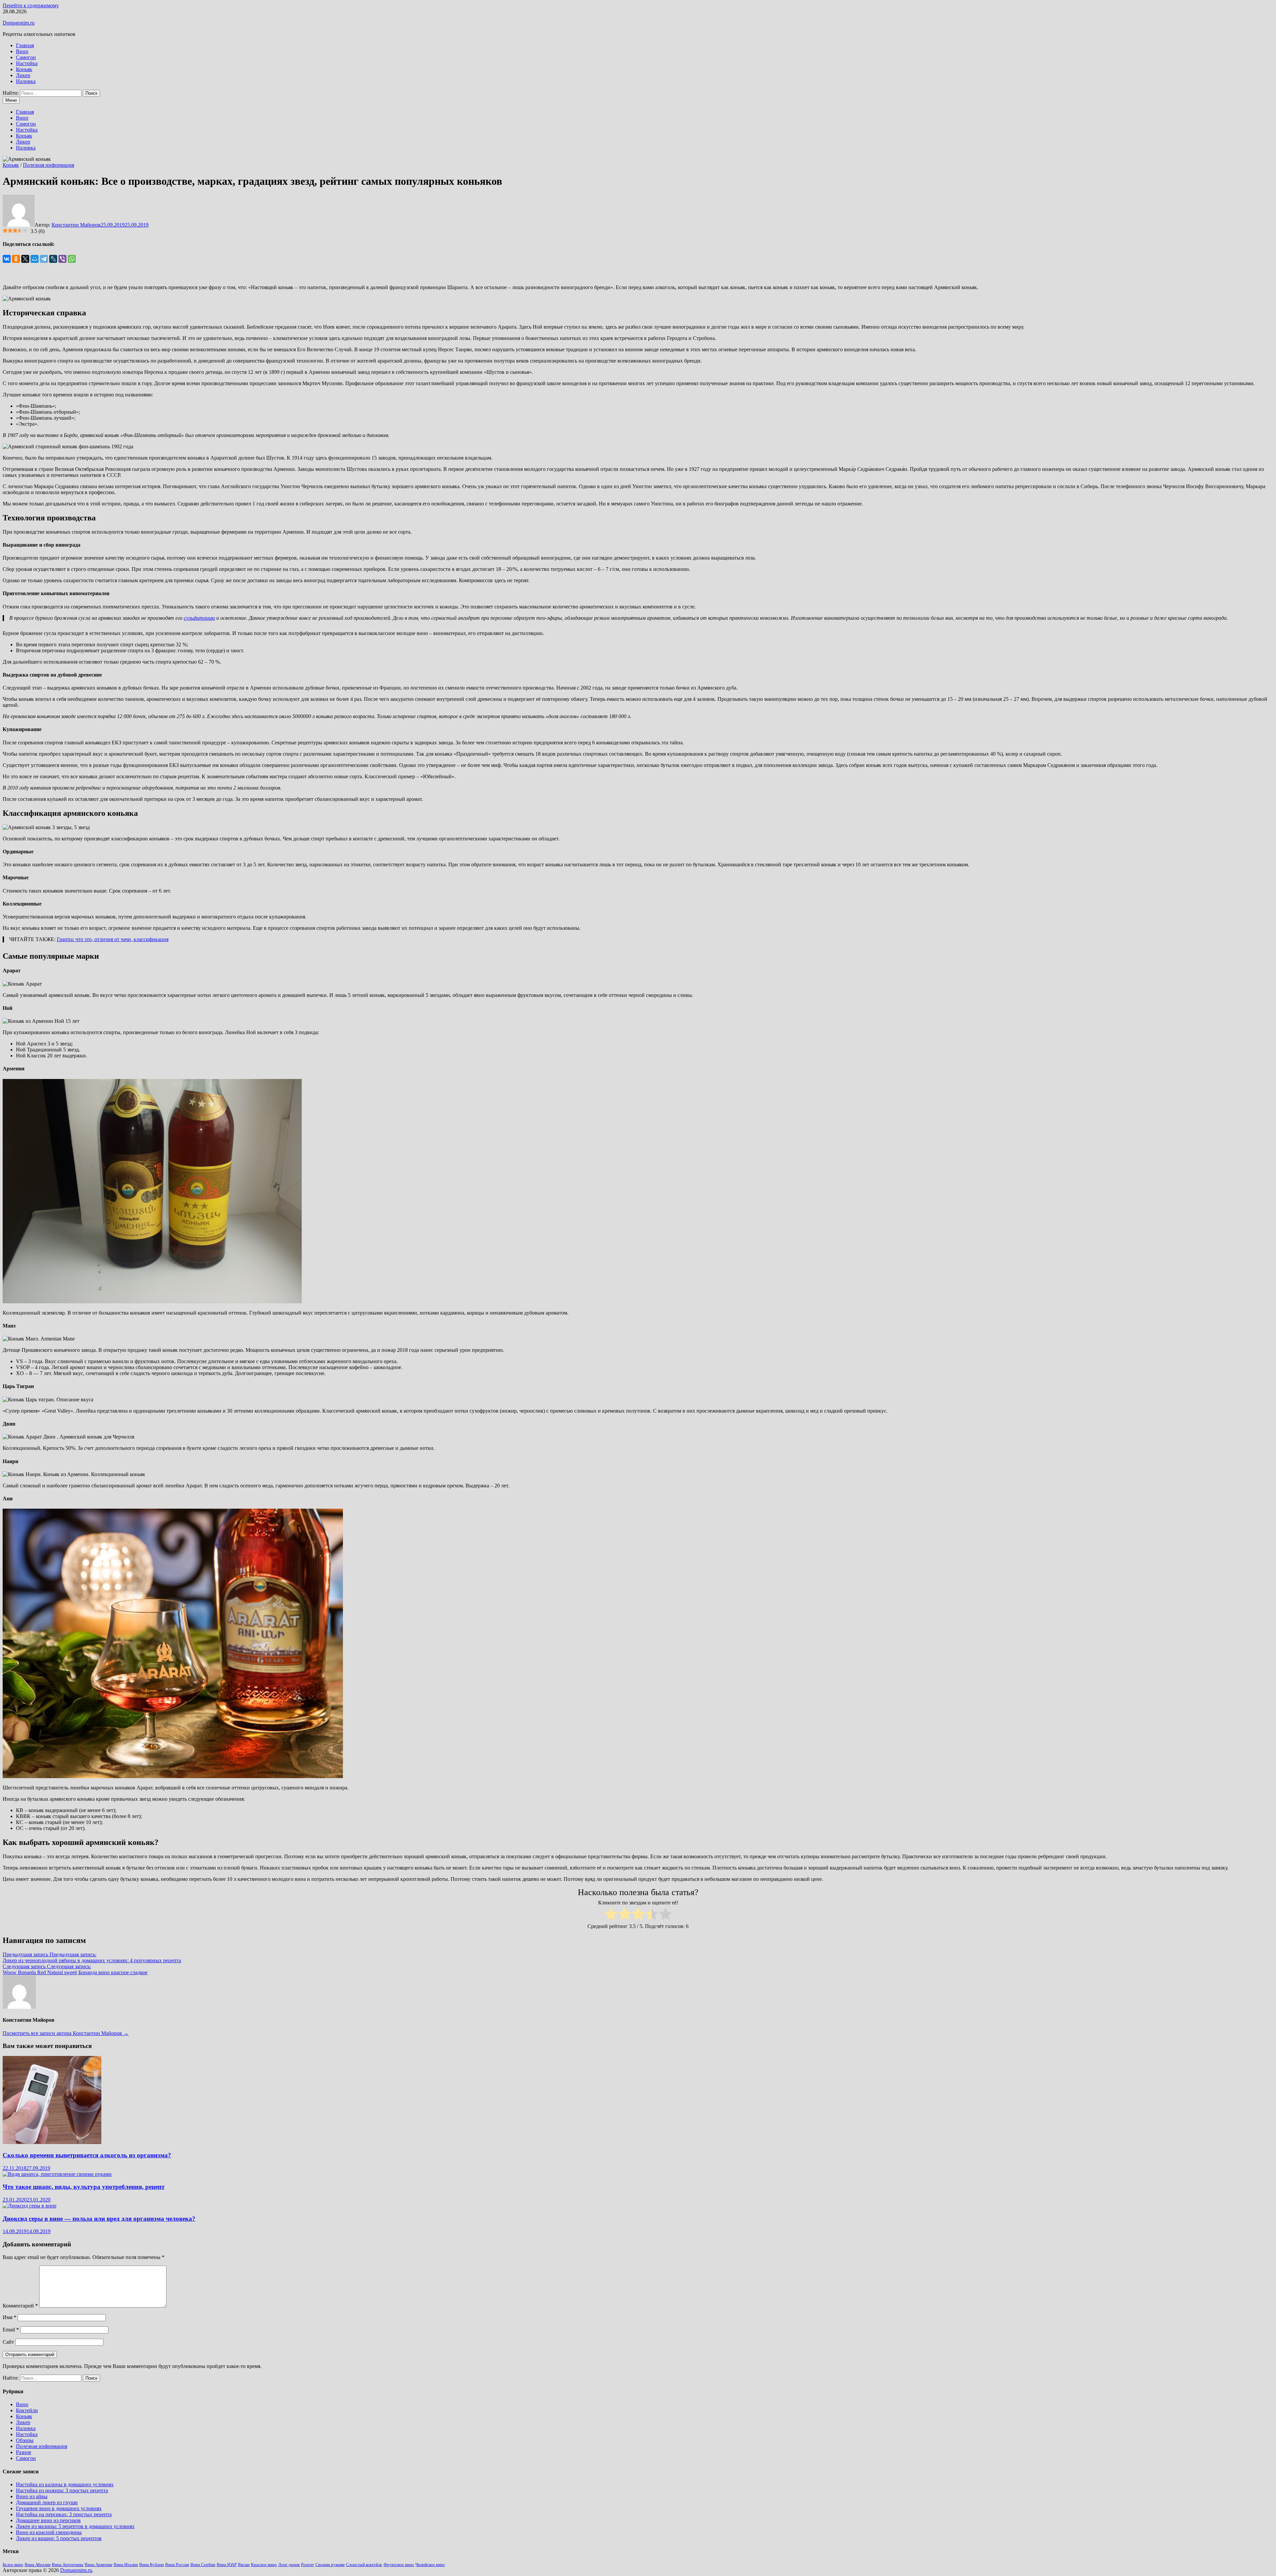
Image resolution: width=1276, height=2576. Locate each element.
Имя (9, 2317)
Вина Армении (99, 2565)
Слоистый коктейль (364, 2565)
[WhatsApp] (72, 259)
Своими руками (330, 2565)
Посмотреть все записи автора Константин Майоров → (66, 2033)
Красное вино (264, 2565)
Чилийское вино (430, 2565)
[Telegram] (44, 259)
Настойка (27, 63)
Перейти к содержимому (31, 5)
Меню (11, 100)
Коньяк (24, 69)
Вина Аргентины (68, 2565)
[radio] (611, 1915)
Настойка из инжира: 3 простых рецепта (62, 2490)
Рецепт (308, 2565)
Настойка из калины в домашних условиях (65, 2484)
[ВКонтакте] (7, 259)
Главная (25, 45)
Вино (22, 51)
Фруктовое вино (399, 2565)
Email (11, 2330)
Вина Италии (126, 2565)
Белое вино (13, 2565)
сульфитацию (199, 618)
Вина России (177, 2565)
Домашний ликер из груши (47, 2502)
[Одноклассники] (16, 259)
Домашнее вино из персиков (48, 2520)
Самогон (26, 57)
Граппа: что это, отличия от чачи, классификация (113, 939)
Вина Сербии (203, 2565)
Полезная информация (49, 165)
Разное (24, 2452)
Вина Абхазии (38, 2565)
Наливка (26, 81)
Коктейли (27, 2410)
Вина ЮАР (227, 2565)
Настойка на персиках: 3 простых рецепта (64, 2514)
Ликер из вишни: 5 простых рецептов (59, 2538)
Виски (244, 2565)
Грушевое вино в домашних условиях (59, 2508)
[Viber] (62, 259)
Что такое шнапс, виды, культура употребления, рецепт (84, 2187)
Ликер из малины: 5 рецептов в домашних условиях (75, 2526)
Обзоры (25, 2440)
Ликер (23, 75)
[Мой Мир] (35, 259)
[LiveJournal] (53, 259)
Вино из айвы (32, 2496)
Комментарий (20, 2306)
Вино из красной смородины (49, 2532)
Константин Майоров (76, 225)
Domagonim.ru (19, 23)
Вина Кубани (152, 2565)
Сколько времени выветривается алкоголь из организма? (87, 2155)
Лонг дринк (289, 2565)
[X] (25, 259)
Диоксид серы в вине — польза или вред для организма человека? (99, 2219)
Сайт (8, 2342)
